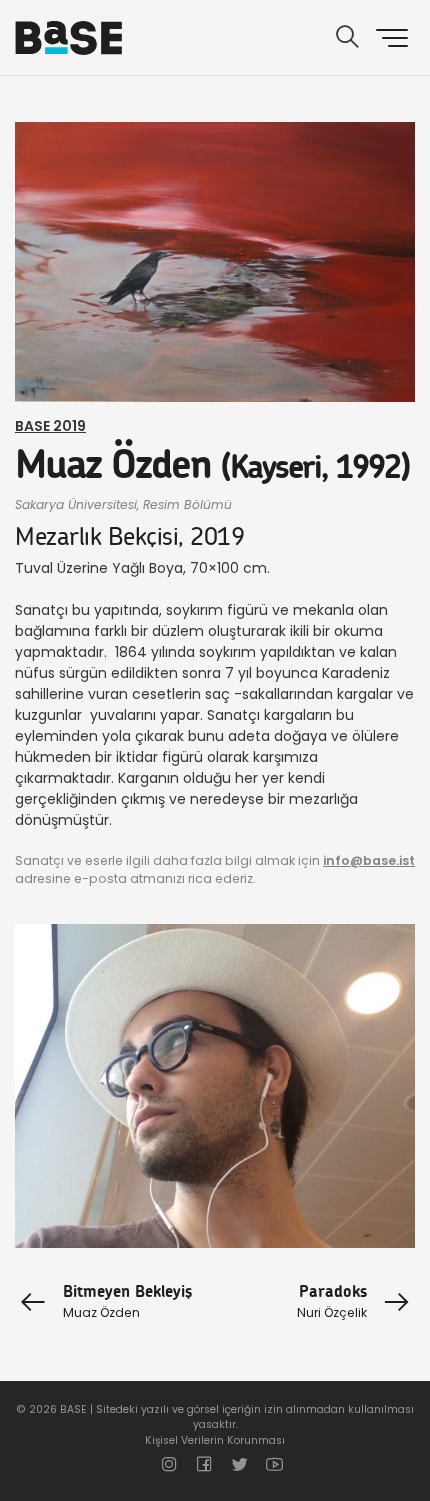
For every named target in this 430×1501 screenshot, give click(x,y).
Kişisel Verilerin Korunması (215, 1440)
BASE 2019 (50, 426)
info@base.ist (369, 860)
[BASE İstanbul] (68, 38)
